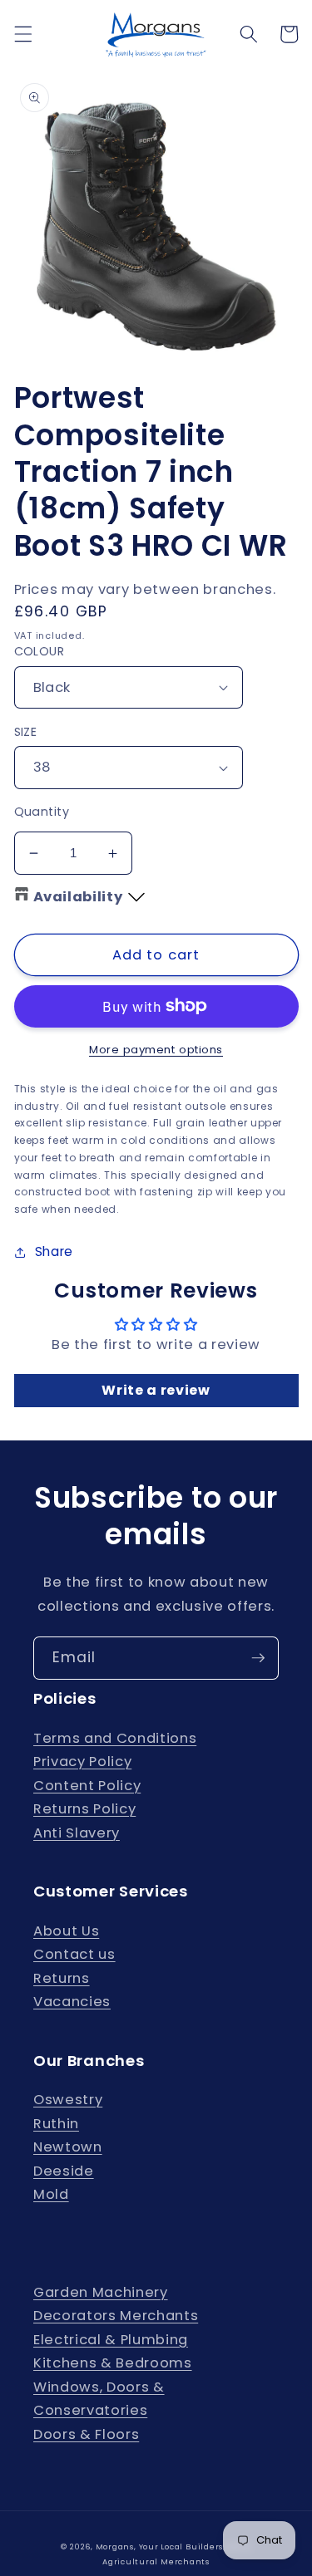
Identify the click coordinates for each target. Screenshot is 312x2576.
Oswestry (68, 2100)
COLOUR (40, 651)
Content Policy (87, 1786)
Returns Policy (84, 1809)
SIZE (26, 732)
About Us (66, 1931)
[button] (22, 34)
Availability (78, 897)
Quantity (42, 812)
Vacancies (72, 2002)
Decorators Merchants (116, 2316)
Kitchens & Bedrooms (113, 2363)
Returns (62, 1978)
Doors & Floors (86, 2434)
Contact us (74, 1954)
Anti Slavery (77, 1833)
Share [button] (54, 1251)
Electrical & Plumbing (111, 2340)
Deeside (64, 2171)
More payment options (156, 1050)
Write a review (156, 1390)
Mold (51, 2194)
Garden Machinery (101, 2292)
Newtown (68, 2147)
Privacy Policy (82, 1761)
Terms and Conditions (115, 1738)
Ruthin (56, 2124)
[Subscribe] (258, 1658)
